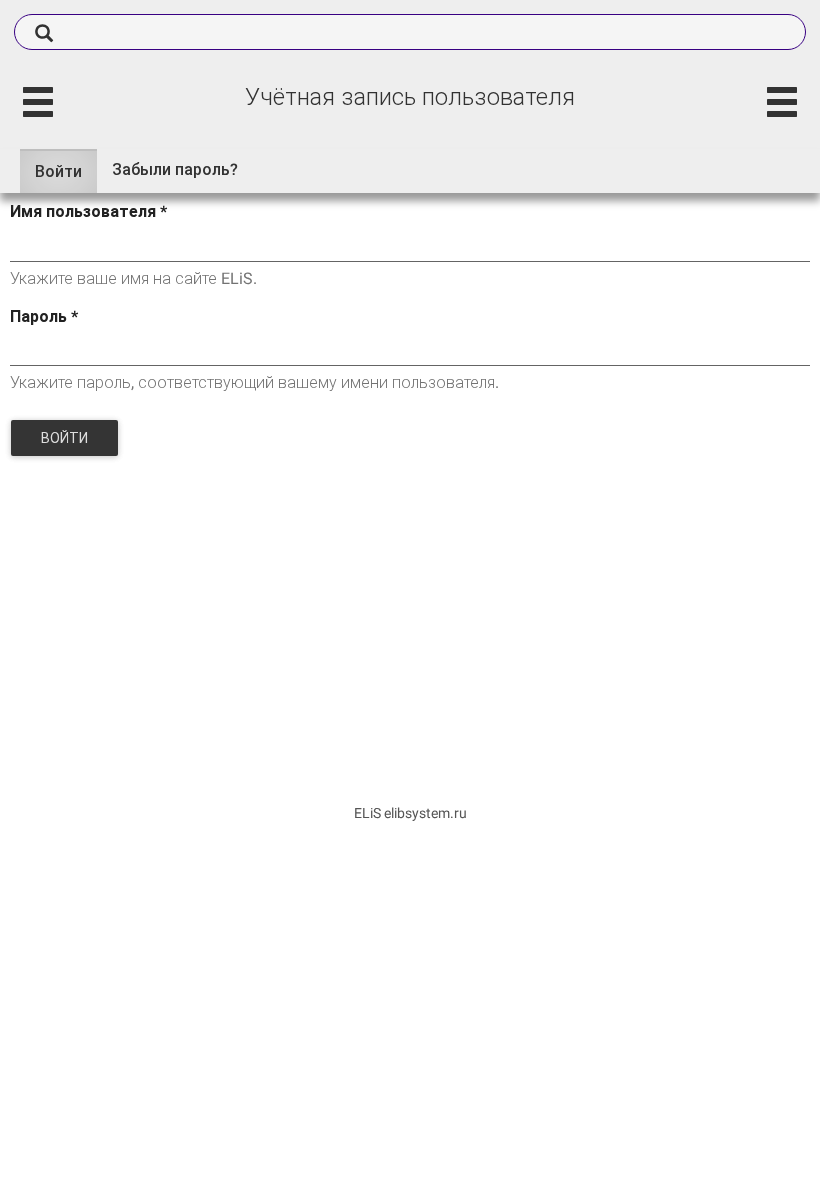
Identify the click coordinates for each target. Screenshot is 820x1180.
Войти (66, 178)
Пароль (44, 316)
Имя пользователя (88, 211)
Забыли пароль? (175, 169)
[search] (410, 32)
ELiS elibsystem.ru (410, 813)
